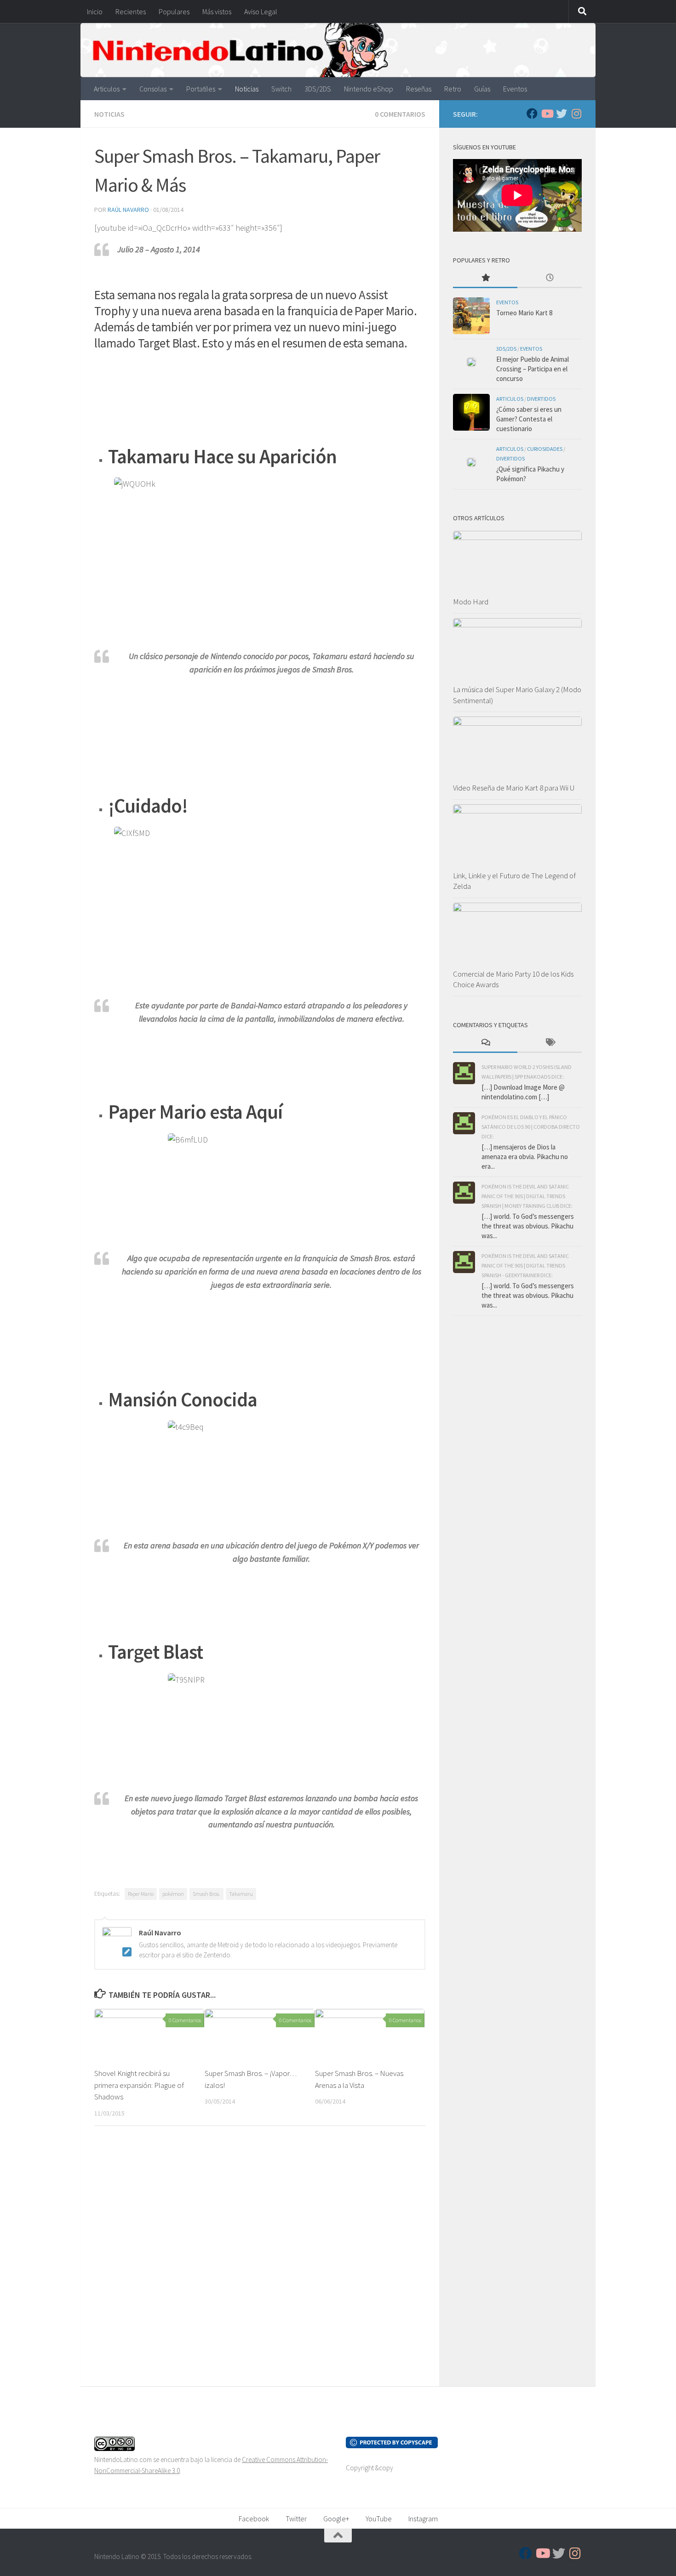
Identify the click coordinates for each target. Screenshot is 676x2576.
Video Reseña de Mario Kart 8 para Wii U (514, 788)
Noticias (247, 89)
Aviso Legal (261, 11)
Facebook (254, 2519)
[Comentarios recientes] (485, 1043)
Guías (482, 89)
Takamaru (241, 1894)
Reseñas (419, 89)
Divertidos (541, 399)
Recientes (131, 11)
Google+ (336, 2519)
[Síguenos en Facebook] (532, 114)
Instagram (423, 2519)
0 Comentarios (400, 114)
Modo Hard (471, 602)
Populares (174, 11)
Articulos (107, 89)
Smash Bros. (206, 1894)
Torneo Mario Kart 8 (524, 313)
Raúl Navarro (128, 210)
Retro (453, 89)
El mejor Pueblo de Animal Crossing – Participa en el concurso (533, 369)
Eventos (515, 89)
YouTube (379, 2519)
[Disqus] (260, 2259)
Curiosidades (545, 449)
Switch (281, 89)
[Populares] (485, 278)
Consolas (153, 89)
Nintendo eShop (369, 89)
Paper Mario (141, 1894)
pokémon (173, 1894)
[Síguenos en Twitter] (561, 114)
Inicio (95, 11)
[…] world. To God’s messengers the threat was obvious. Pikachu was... (528, 1226)
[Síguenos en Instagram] (576, 114)
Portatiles (201, 89)
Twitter (296, 2519)
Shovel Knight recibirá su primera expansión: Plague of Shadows (139, 2085)
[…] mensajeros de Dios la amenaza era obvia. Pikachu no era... (525, 1157)
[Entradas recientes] (550, 278)
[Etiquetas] (550, 1043)
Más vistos (217, 11)
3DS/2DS (318, 89)
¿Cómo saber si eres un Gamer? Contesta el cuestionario (529, 419)
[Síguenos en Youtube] (547, 114)
